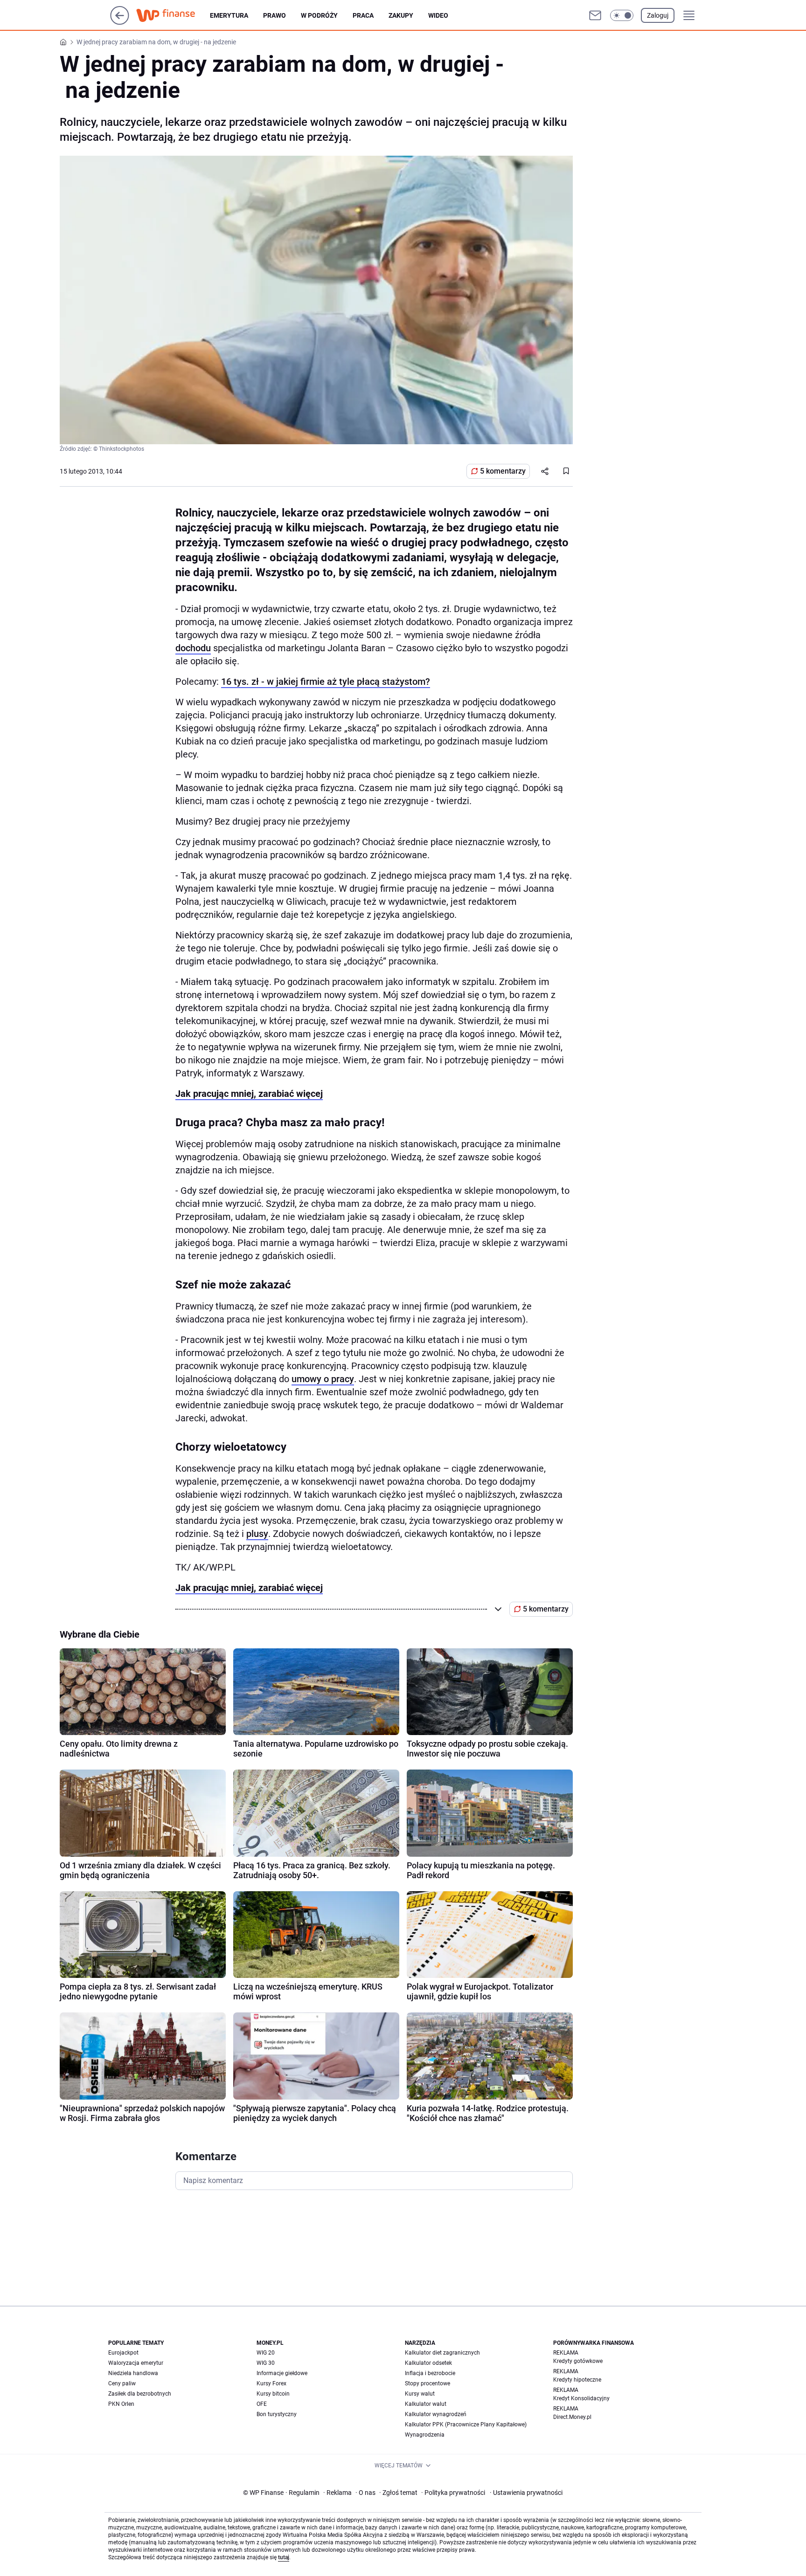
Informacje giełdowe (282, 2373)
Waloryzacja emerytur (136, 2363)
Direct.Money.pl (572, 2417)
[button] (622, 15)
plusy (257, 1534)
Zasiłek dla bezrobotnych (140, 2394)
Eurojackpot (123, 2353)
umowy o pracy (323, 1379)
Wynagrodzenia (425, 2435)
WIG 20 (266, 2353)
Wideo (438, 15)
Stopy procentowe (427, 2383)
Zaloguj (658, 15)
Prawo (274, 15)
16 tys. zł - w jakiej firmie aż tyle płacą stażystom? (326, 682)
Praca (363, 15)
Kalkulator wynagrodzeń (436, 2414)
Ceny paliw (122, 2383)
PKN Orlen (121, 2404)
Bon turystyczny (277, 2414)
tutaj (284, 2557)
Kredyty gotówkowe (578, 2361)
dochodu (193, 648)
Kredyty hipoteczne (577, 2380)
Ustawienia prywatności (526, 2493)
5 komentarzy (503, 471)
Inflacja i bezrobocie (430, 2373)
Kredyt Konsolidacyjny (581, 2398)
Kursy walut (420, 2394)
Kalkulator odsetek (428, 2363)
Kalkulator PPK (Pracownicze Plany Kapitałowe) (466, 2424)
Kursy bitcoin (273, 2394)
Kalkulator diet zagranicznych (442, 2353)
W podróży (319, 15)
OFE (262, 2404)
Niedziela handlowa (133, 2373)
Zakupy (401, 15)
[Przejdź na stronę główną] (120, 22)
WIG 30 (266, 2363)
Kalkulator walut (426, 2404)
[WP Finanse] (173, 15)
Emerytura (229, 15)
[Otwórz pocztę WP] (595, 15)
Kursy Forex (271, 2383)
